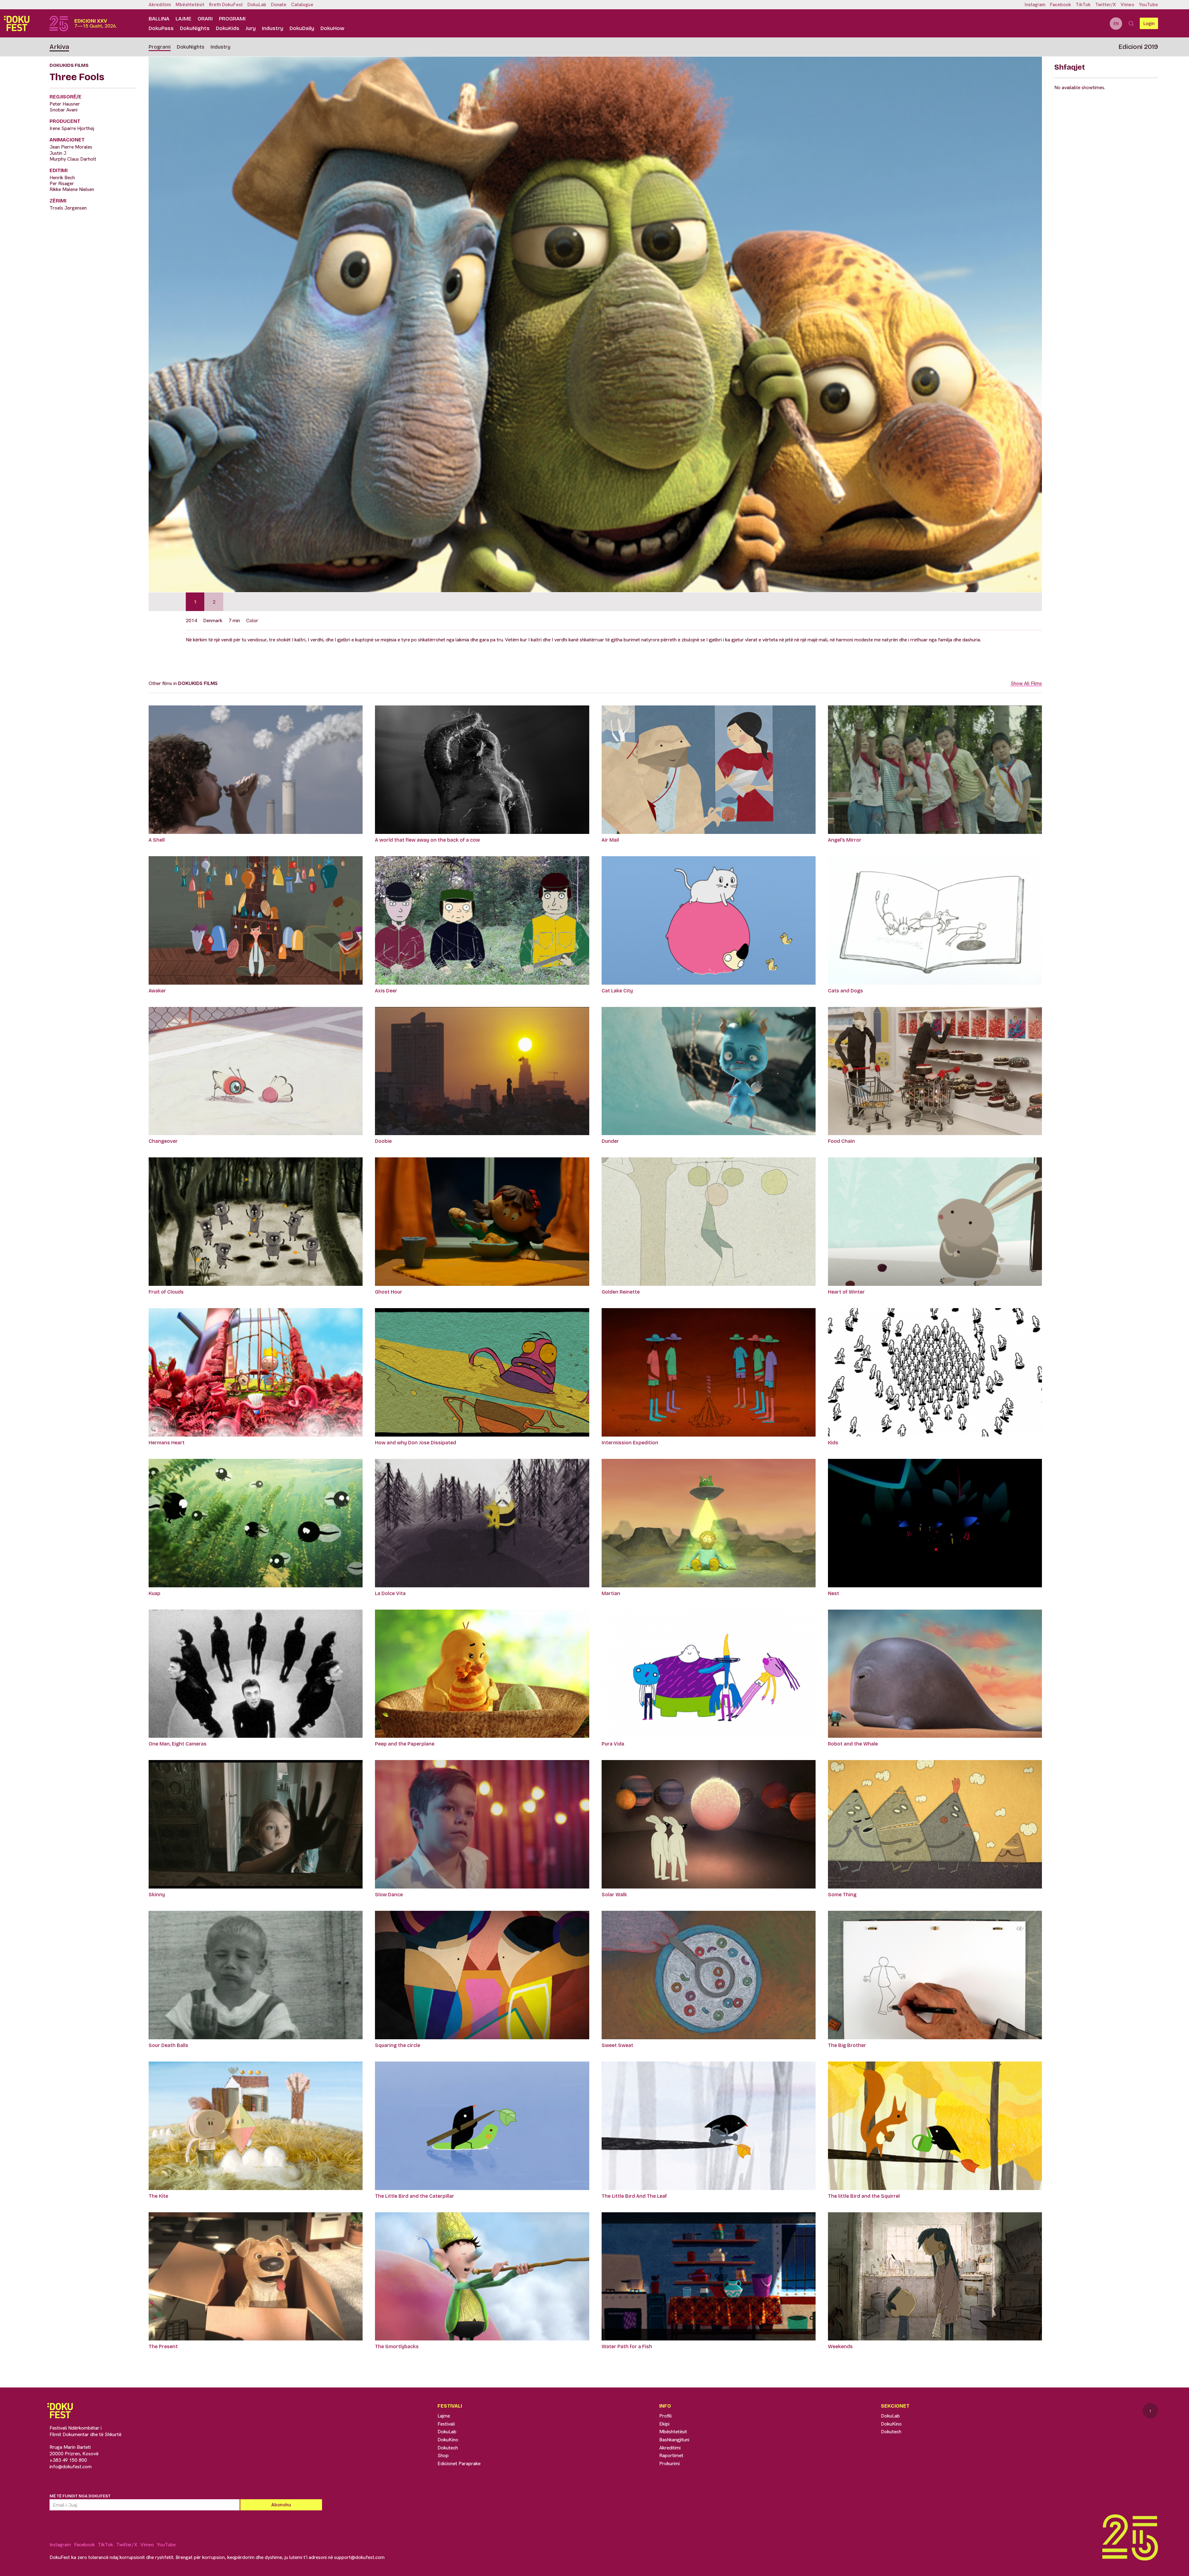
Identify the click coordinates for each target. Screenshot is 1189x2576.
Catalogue (302, 5)
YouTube (1148, 5)
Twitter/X (1106, 5)
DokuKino (448, 2440)
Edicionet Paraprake (459, 2463)
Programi (232, 19)
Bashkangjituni (674, 2440)
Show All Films (1026, 683)
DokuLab (257, 5)
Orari (205, 19)
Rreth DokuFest (226, 5)
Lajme (183, 19)
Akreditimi (160, 5)
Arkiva (59, 47)
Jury (251, 28)
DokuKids (228, 28)
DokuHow (332, 28)
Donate (279, 5)
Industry (273, 28)
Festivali (446, 2424)
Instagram (1035, 5)
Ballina (159, 19)
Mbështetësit (190, 5)
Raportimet (671, 2455)
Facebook (1061, 5)
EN (1116, 24)
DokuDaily (302, 28)
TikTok (1083, 5)
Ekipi (664, 2424)
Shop (443, 2455)
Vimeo (1127, 5)
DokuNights (195, 28)
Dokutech (448, 2448)
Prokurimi (669, 2463)
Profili (665, 2416)
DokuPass (161, 28)
